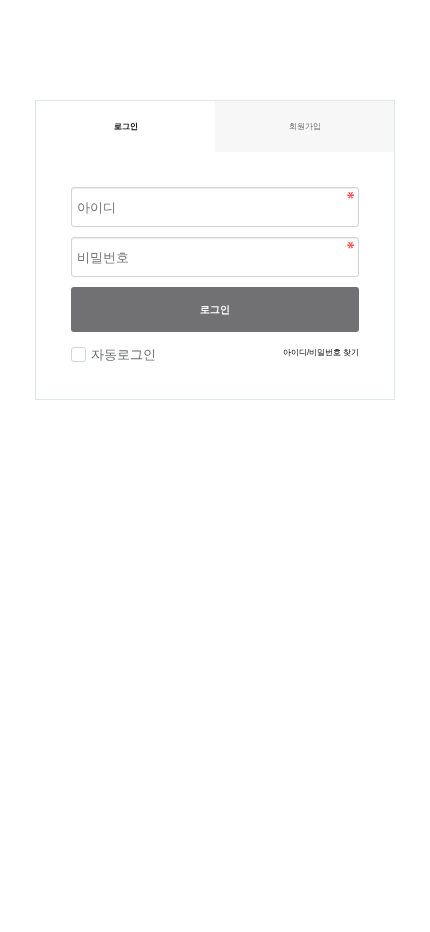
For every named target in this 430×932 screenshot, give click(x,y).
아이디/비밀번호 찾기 (321, 352)
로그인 (215, 309)
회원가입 (305, 126)
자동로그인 (123, 354)
